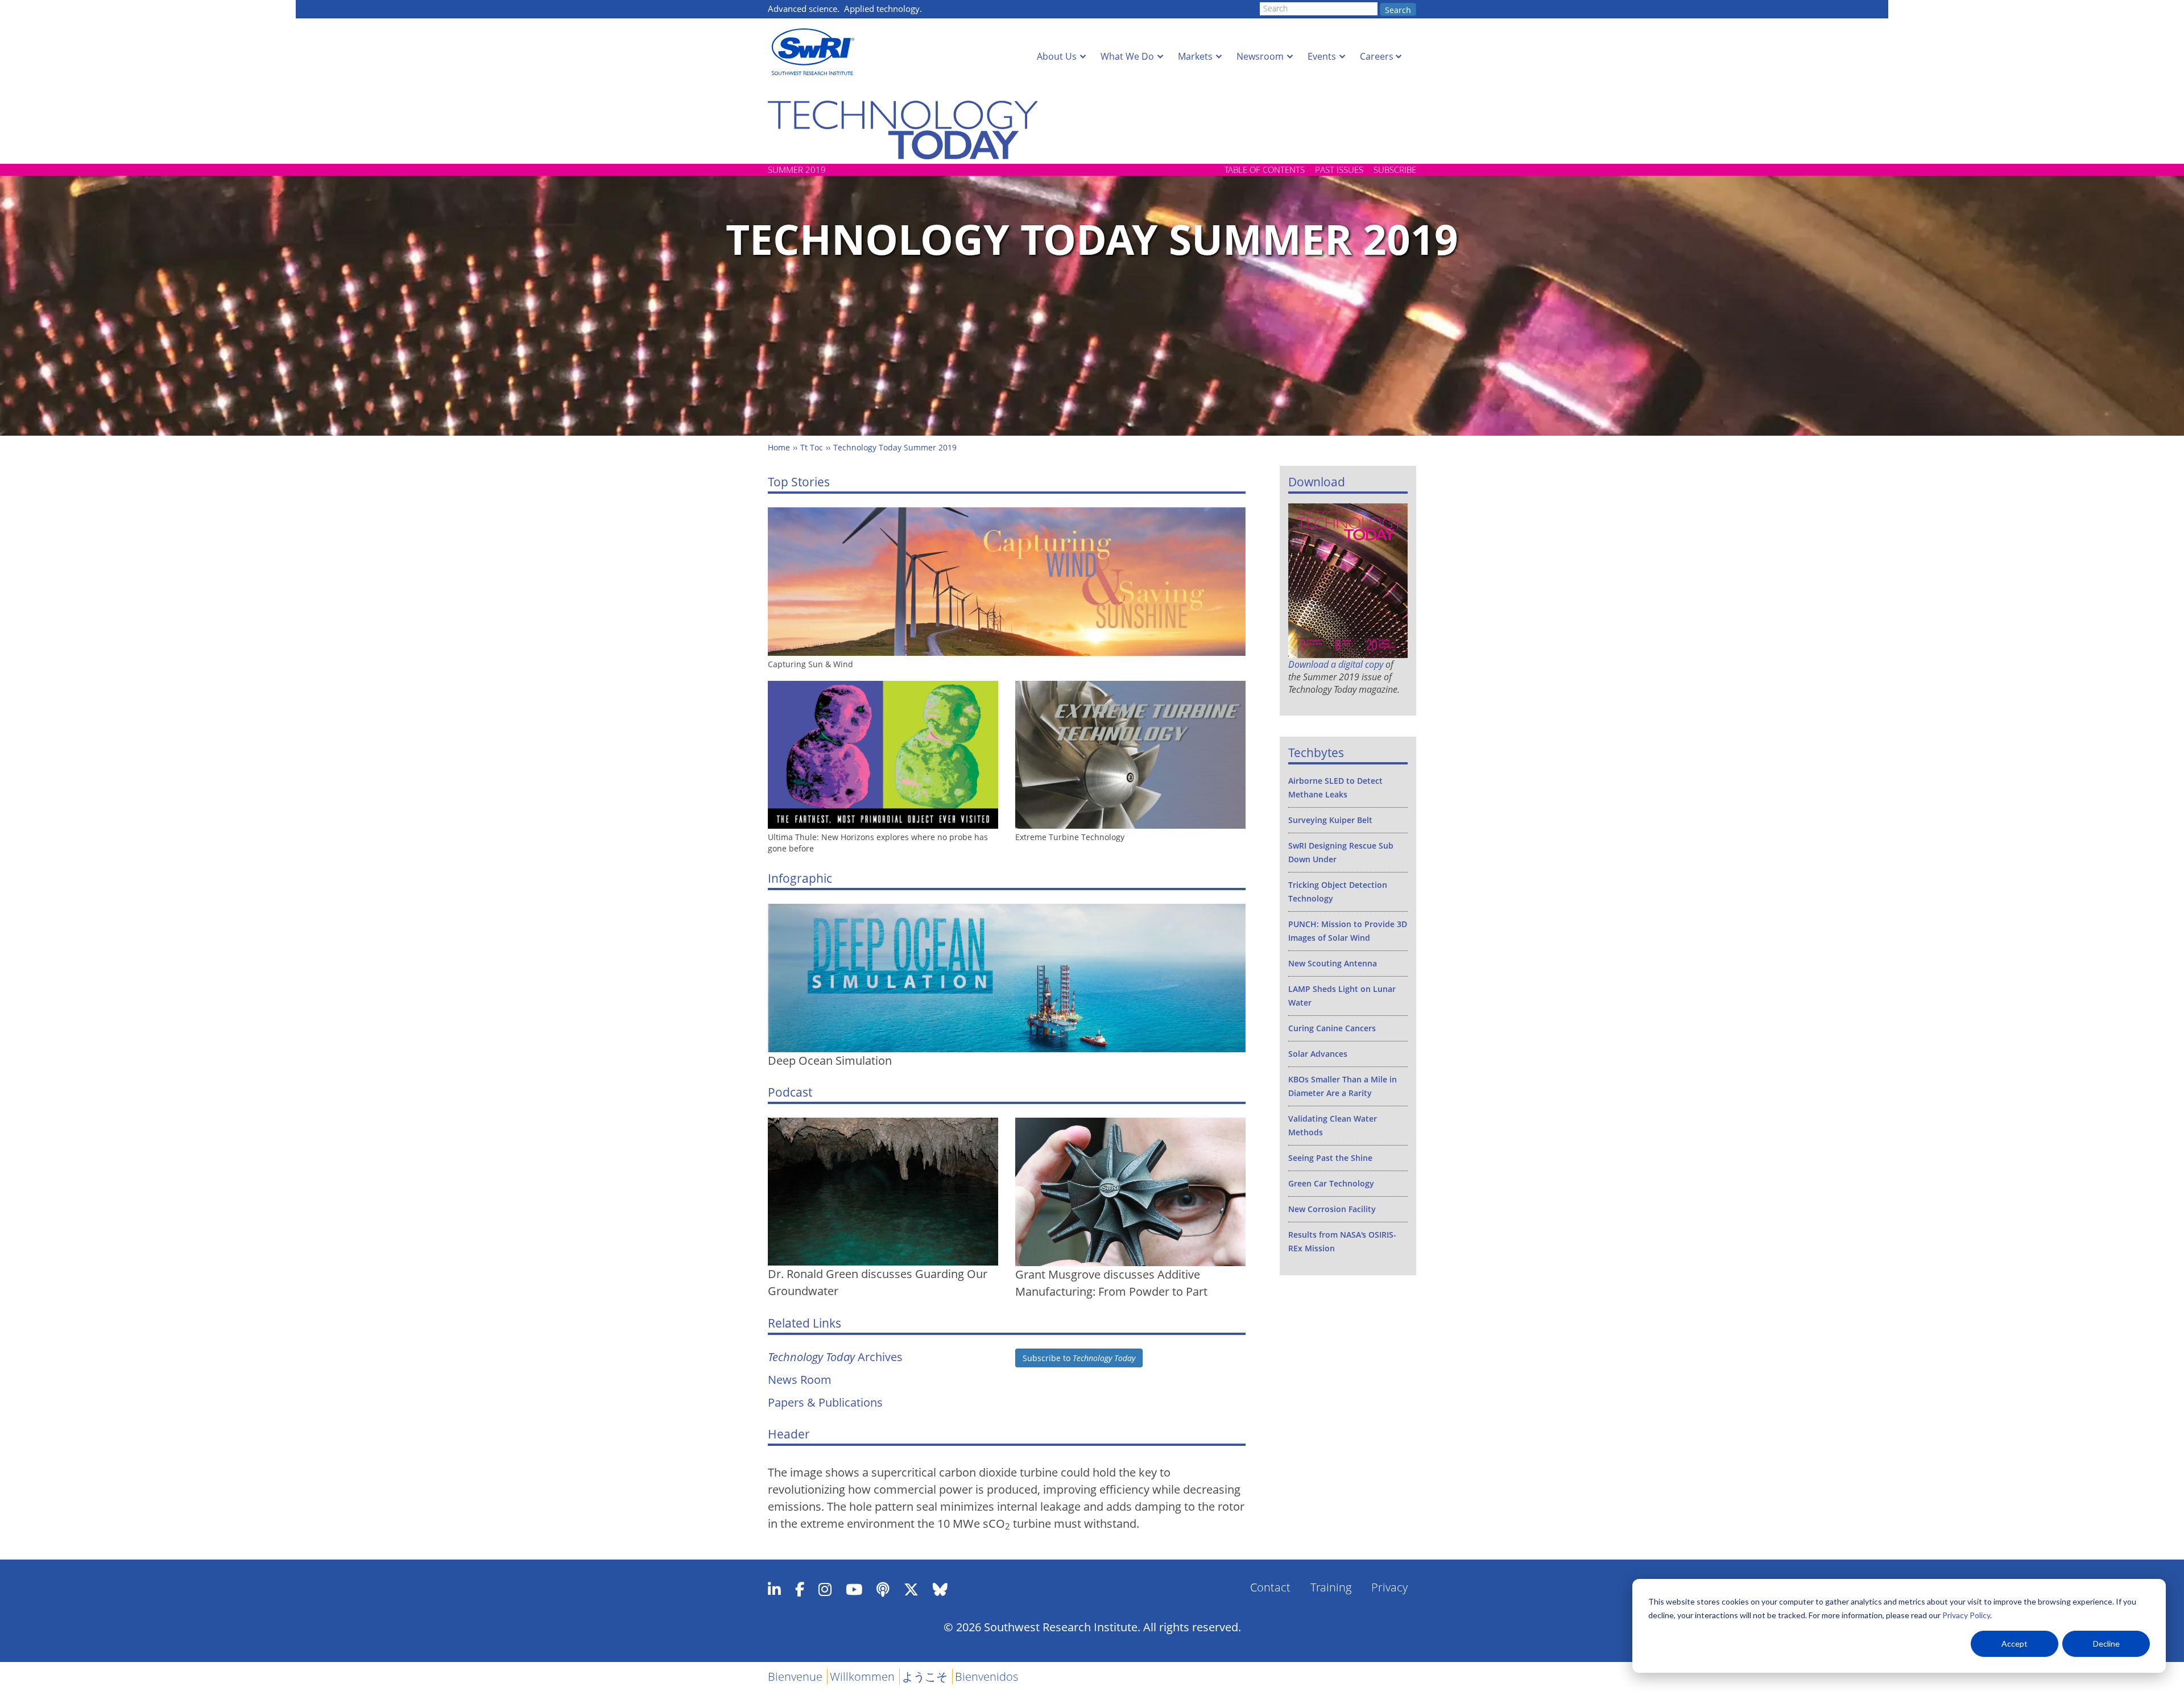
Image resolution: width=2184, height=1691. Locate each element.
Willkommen (862, 1676)
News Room (800, 1380)
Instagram (825, 1589)
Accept (2015, 1644)
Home (779, 447)
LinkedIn (774, 1589)
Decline (2106, 1644)
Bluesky (940, 1589)
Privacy (1389, 1587)
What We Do (1127, 56)
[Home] (816, 52)
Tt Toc (812, 447)
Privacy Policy (1966, 1615)
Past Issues (1339, 169)
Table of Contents (1265, 169)
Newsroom (1260, 56)
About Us (1057, 56)
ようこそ (925, 1676)
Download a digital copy (1336, 664)
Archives (835, 1357)
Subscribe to (1079, 1358)
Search (1398, 10)
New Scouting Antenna (1333, 963)
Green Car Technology (1331, 1183)
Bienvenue (795, 1676)
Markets (1195, 56)
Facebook (800, 1589)
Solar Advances (1318, 1054)
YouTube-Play (854, 1589)
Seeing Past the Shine (1330, 1158)
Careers (1377, 56)
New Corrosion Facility (1332, 1209)
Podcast (883, 1589)
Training (1331, 1587)
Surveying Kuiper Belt (1330, 820)
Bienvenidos (986, 1676)
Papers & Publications (825, 1402)
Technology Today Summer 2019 (895, 447)
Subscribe (1395, 169)
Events (1322, 56)
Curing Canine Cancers (1332, 1028)
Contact (1270, 1587)
